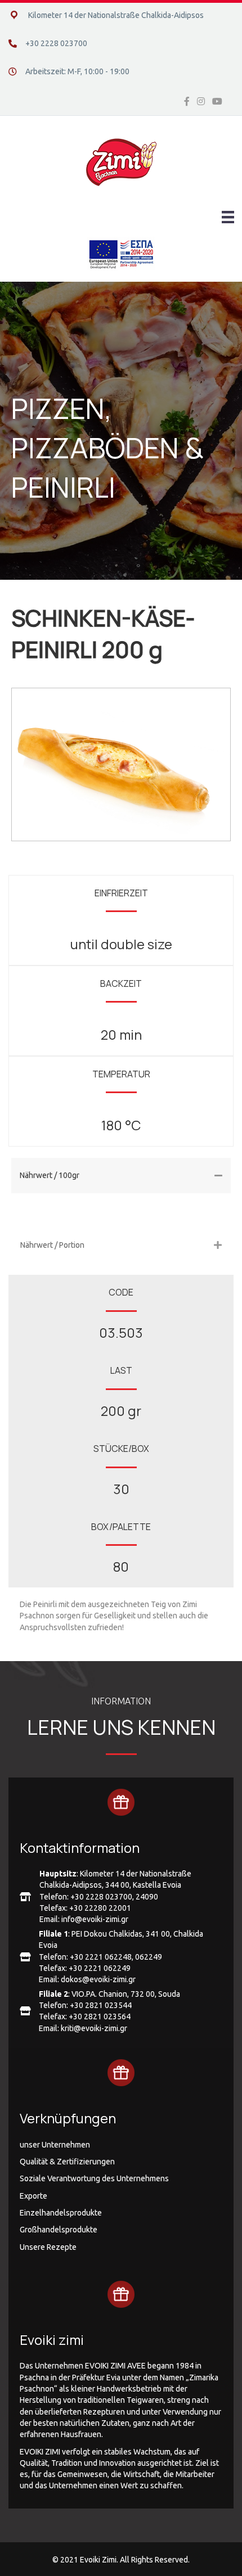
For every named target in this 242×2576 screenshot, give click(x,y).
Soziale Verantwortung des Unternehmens (94, 2178)
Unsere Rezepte (48, 2247)
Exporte (33, 2196)
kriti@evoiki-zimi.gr (94, 2028)
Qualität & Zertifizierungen (67, 2162)
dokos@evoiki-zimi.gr (98, 1979)
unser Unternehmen (55, 2145)
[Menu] (228, 217)
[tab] (121, 1176)
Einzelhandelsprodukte (61, 2213)
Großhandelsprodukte (59, 2230)
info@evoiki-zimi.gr (95, 1919)
